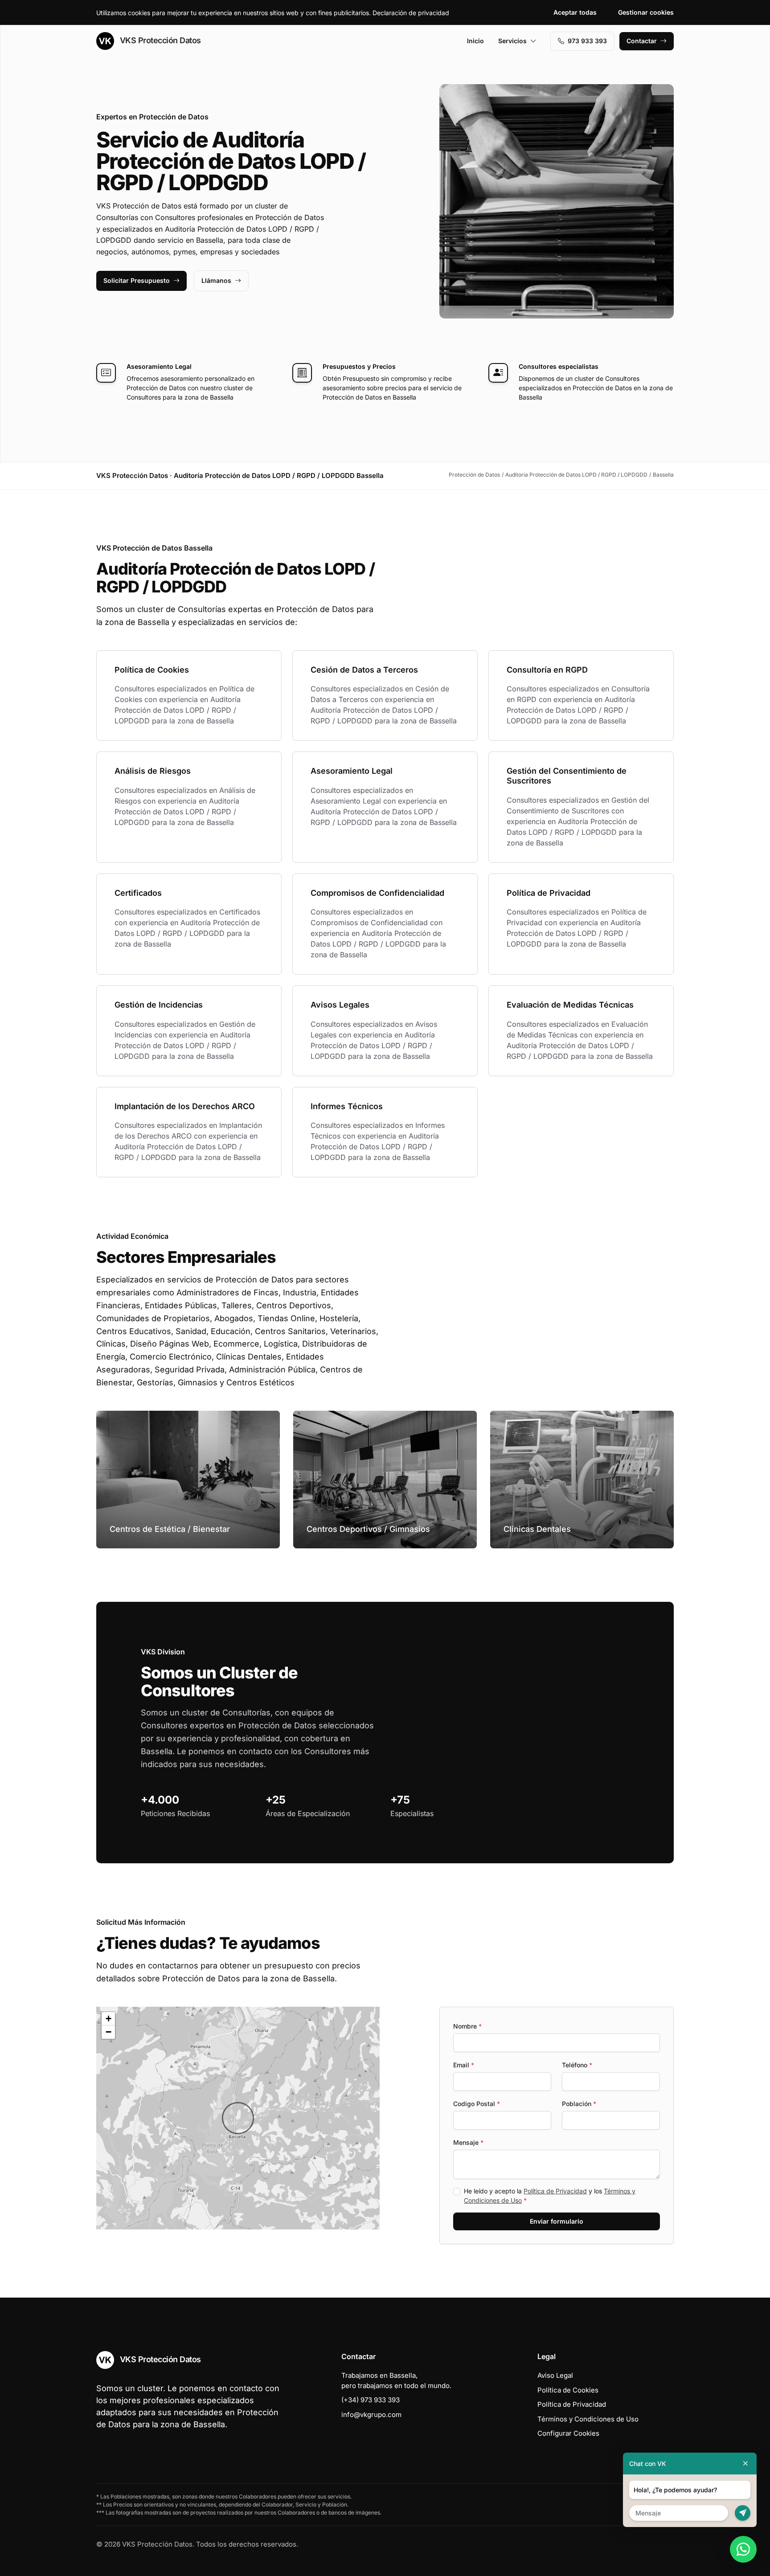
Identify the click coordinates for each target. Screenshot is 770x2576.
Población (579, 2104)
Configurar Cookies (568, 2433)
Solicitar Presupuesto (137, 280)
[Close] (745, 2464)
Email (464, 2065)
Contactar (642, 41)
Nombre (467, 2026)
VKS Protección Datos (159, 40)
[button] (238, 2118)
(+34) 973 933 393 (371, 2400)
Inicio (475, 41)
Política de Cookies (568, 2390)
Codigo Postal (477, 2104)
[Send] (743, 2513)
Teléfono (577, 2065)
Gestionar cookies (646, 12)
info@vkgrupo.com (371, 2415)
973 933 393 (587, 41)
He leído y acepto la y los (550, 2196)
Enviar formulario (557, 2221)
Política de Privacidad (555, 2191)
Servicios (512, 41)
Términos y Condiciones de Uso (588, 2419)
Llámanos (216, 280)
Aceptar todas (575, 12)
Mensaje (468, 2142)
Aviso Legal (555, 2375)
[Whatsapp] (743, 2549)
